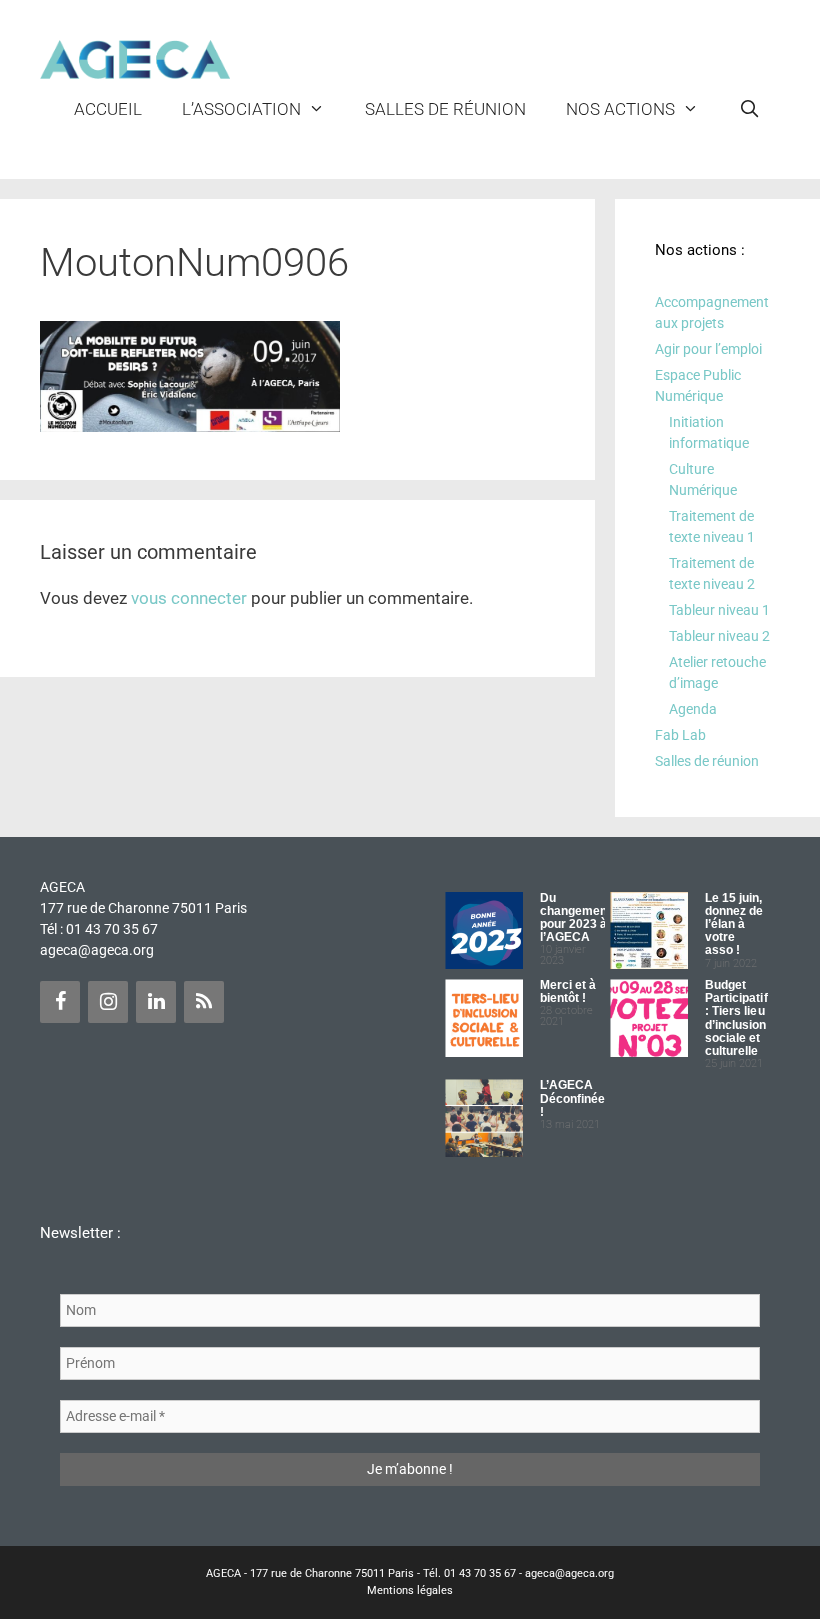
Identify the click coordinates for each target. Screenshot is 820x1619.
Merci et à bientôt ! (568, 991)
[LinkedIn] (156, 1002)
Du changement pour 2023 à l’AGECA (576, 918)
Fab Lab (680, 735)
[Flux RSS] (204, 1002)
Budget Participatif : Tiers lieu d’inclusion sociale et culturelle (736, 1018)
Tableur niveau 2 (719, 636)
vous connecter (189, 598)
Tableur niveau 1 (719, 610)
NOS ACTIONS (620, 109)
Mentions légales (410, 1590)
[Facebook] (60, 1002)
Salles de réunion (445, 109)
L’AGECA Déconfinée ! (573, 1098)
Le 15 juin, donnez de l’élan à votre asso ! (734, 924)
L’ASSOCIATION (241, 109)
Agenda (693, 709)
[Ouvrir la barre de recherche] (749, 109)
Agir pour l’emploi (708, 349)
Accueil (108, 109)
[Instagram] (108, 1002)
